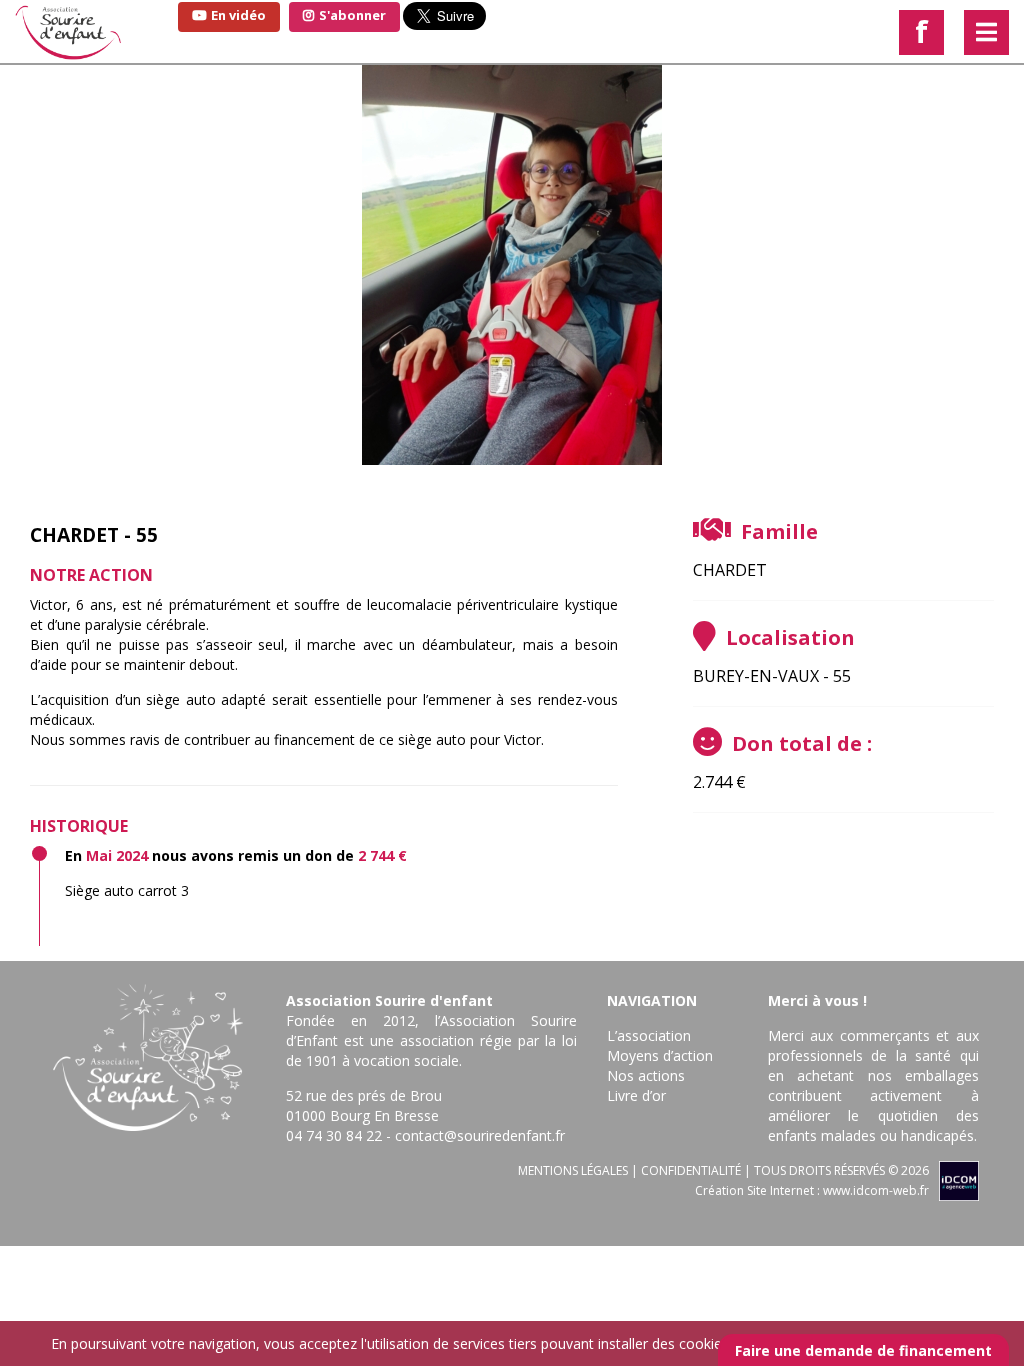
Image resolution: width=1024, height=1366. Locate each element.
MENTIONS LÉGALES (573, 1170)
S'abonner (351, 15)
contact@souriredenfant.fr (480, 1135)
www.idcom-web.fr (876, 1190)
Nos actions (646, 1075)
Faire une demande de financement (863, 1350)
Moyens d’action (660, 1055)
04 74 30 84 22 (334, 1135)
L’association (649, 1035)
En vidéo (237, 15)
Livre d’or (636, 1095)
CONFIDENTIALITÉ (691, 1170)
